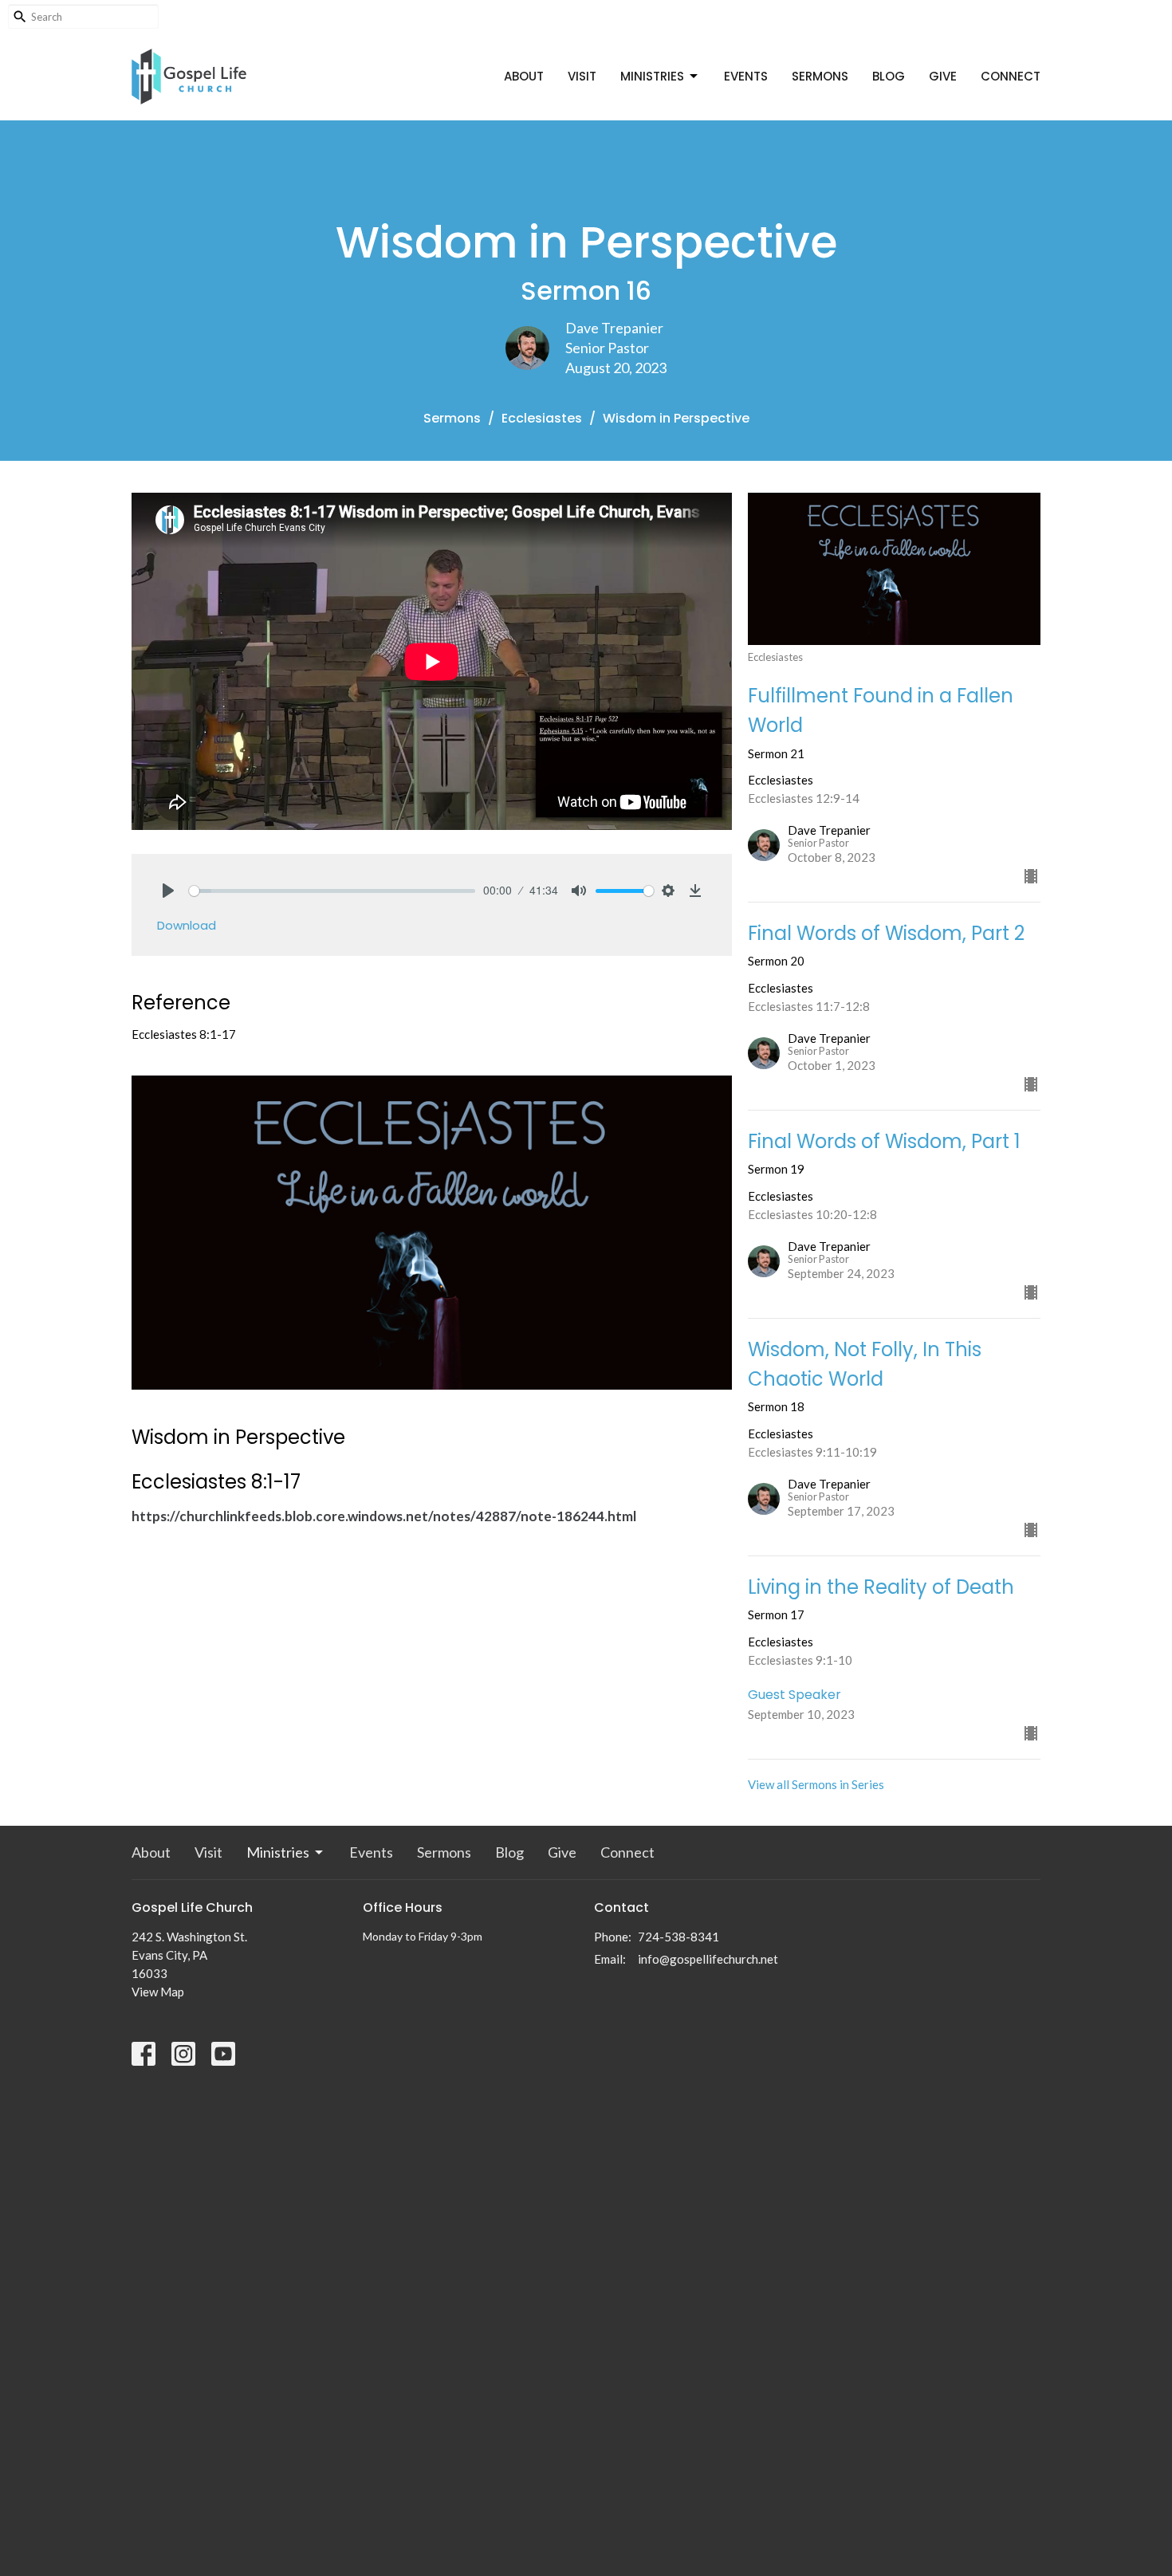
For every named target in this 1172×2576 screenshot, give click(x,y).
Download (187, 925)
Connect (1011, 76)
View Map (158, 1992)
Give (943, 76)
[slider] (332, 891)
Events (746, 76)
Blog (889, 76)
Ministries (652, 76)
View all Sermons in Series (816, 1784)
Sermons (820, 76)
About (524, 76)
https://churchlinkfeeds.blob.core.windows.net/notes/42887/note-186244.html (384, 1516)
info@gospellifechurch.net (708, 1959)
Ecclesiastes (542, 418)
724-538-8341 (678, 1937)
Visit (582, 76)
